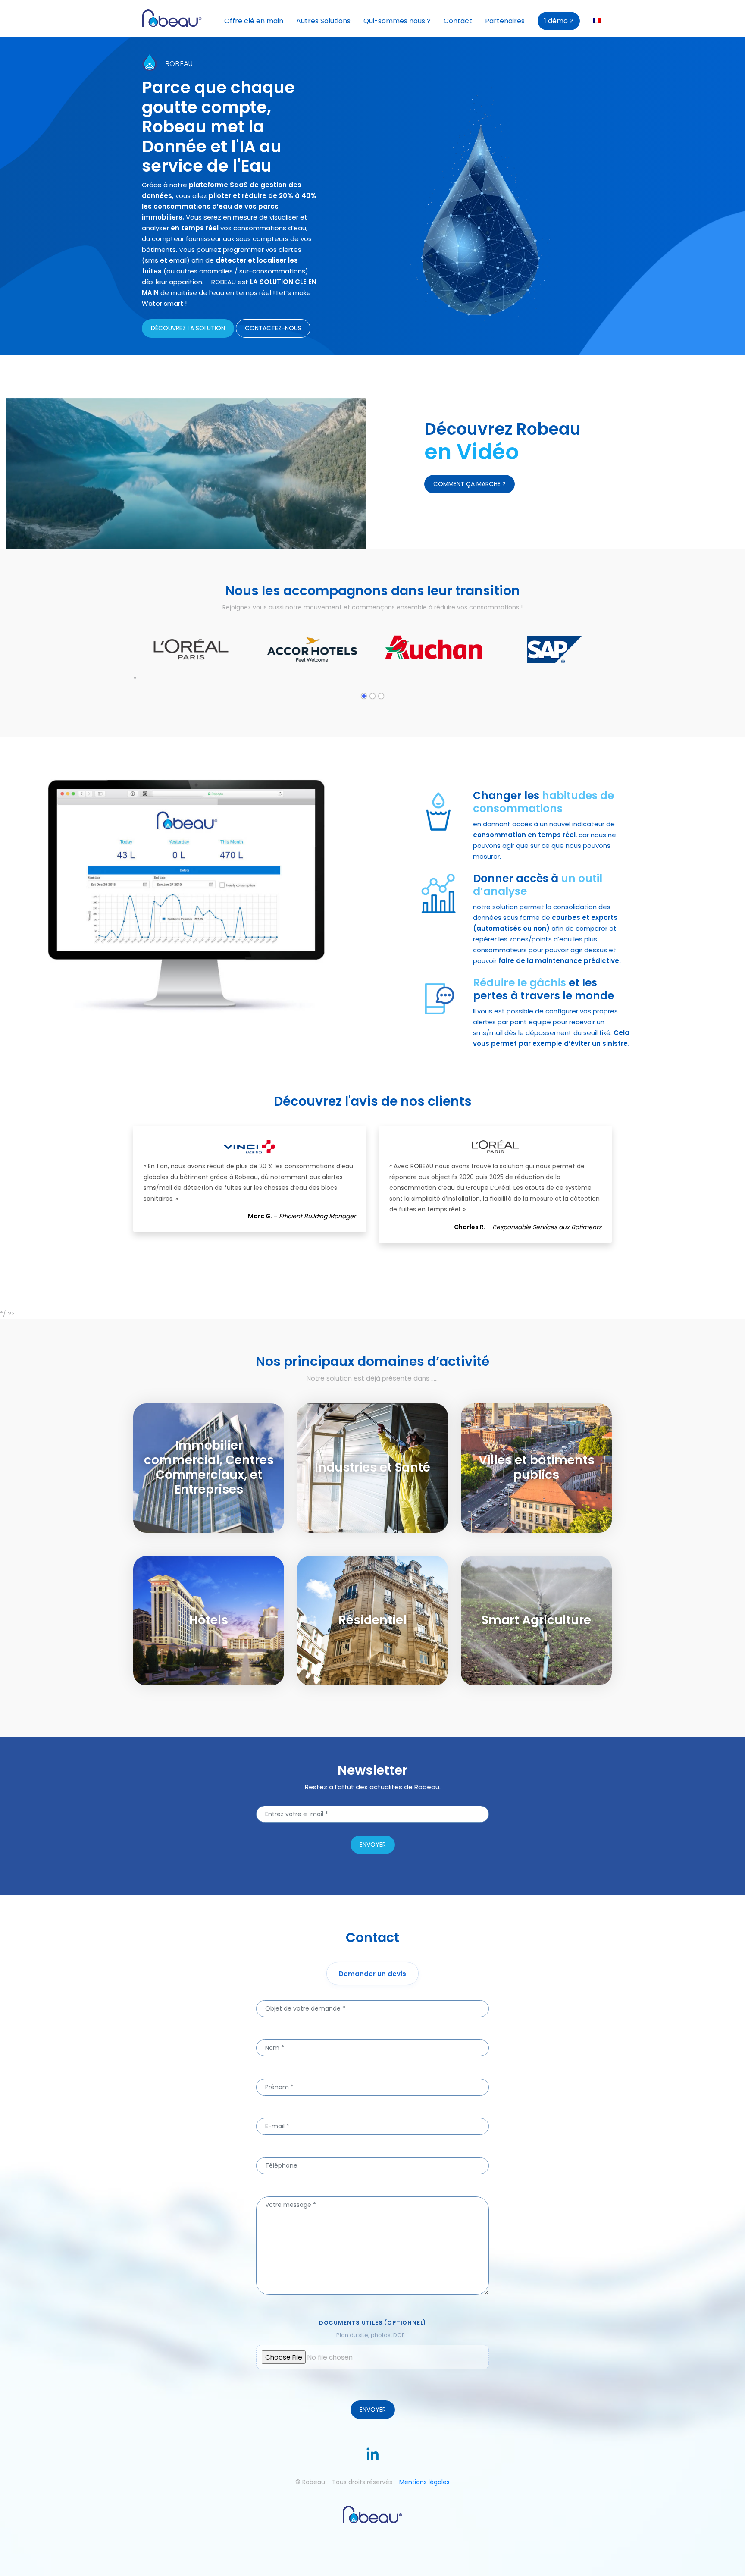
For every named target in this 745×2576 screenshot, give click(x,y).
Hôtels (222, 1586)
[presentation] (134, 678)
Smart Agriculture (549, 1586)
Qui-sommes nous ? (397, 21)
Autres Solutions (323, 21)
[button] (364, 696)
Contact (458, 21)
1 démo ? (559, 21)
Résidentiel (386, 1586)
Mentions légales (424, 2482)
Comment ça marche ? (470, 484)
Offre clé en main (254, 21)
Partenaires (505, 21)
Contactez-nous (273, 328)
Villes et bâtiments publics (549, 1440)
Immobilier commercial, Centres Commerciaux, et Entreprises (222, 1446)
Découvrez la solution (188, 328)
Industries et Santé (386, 1433)
